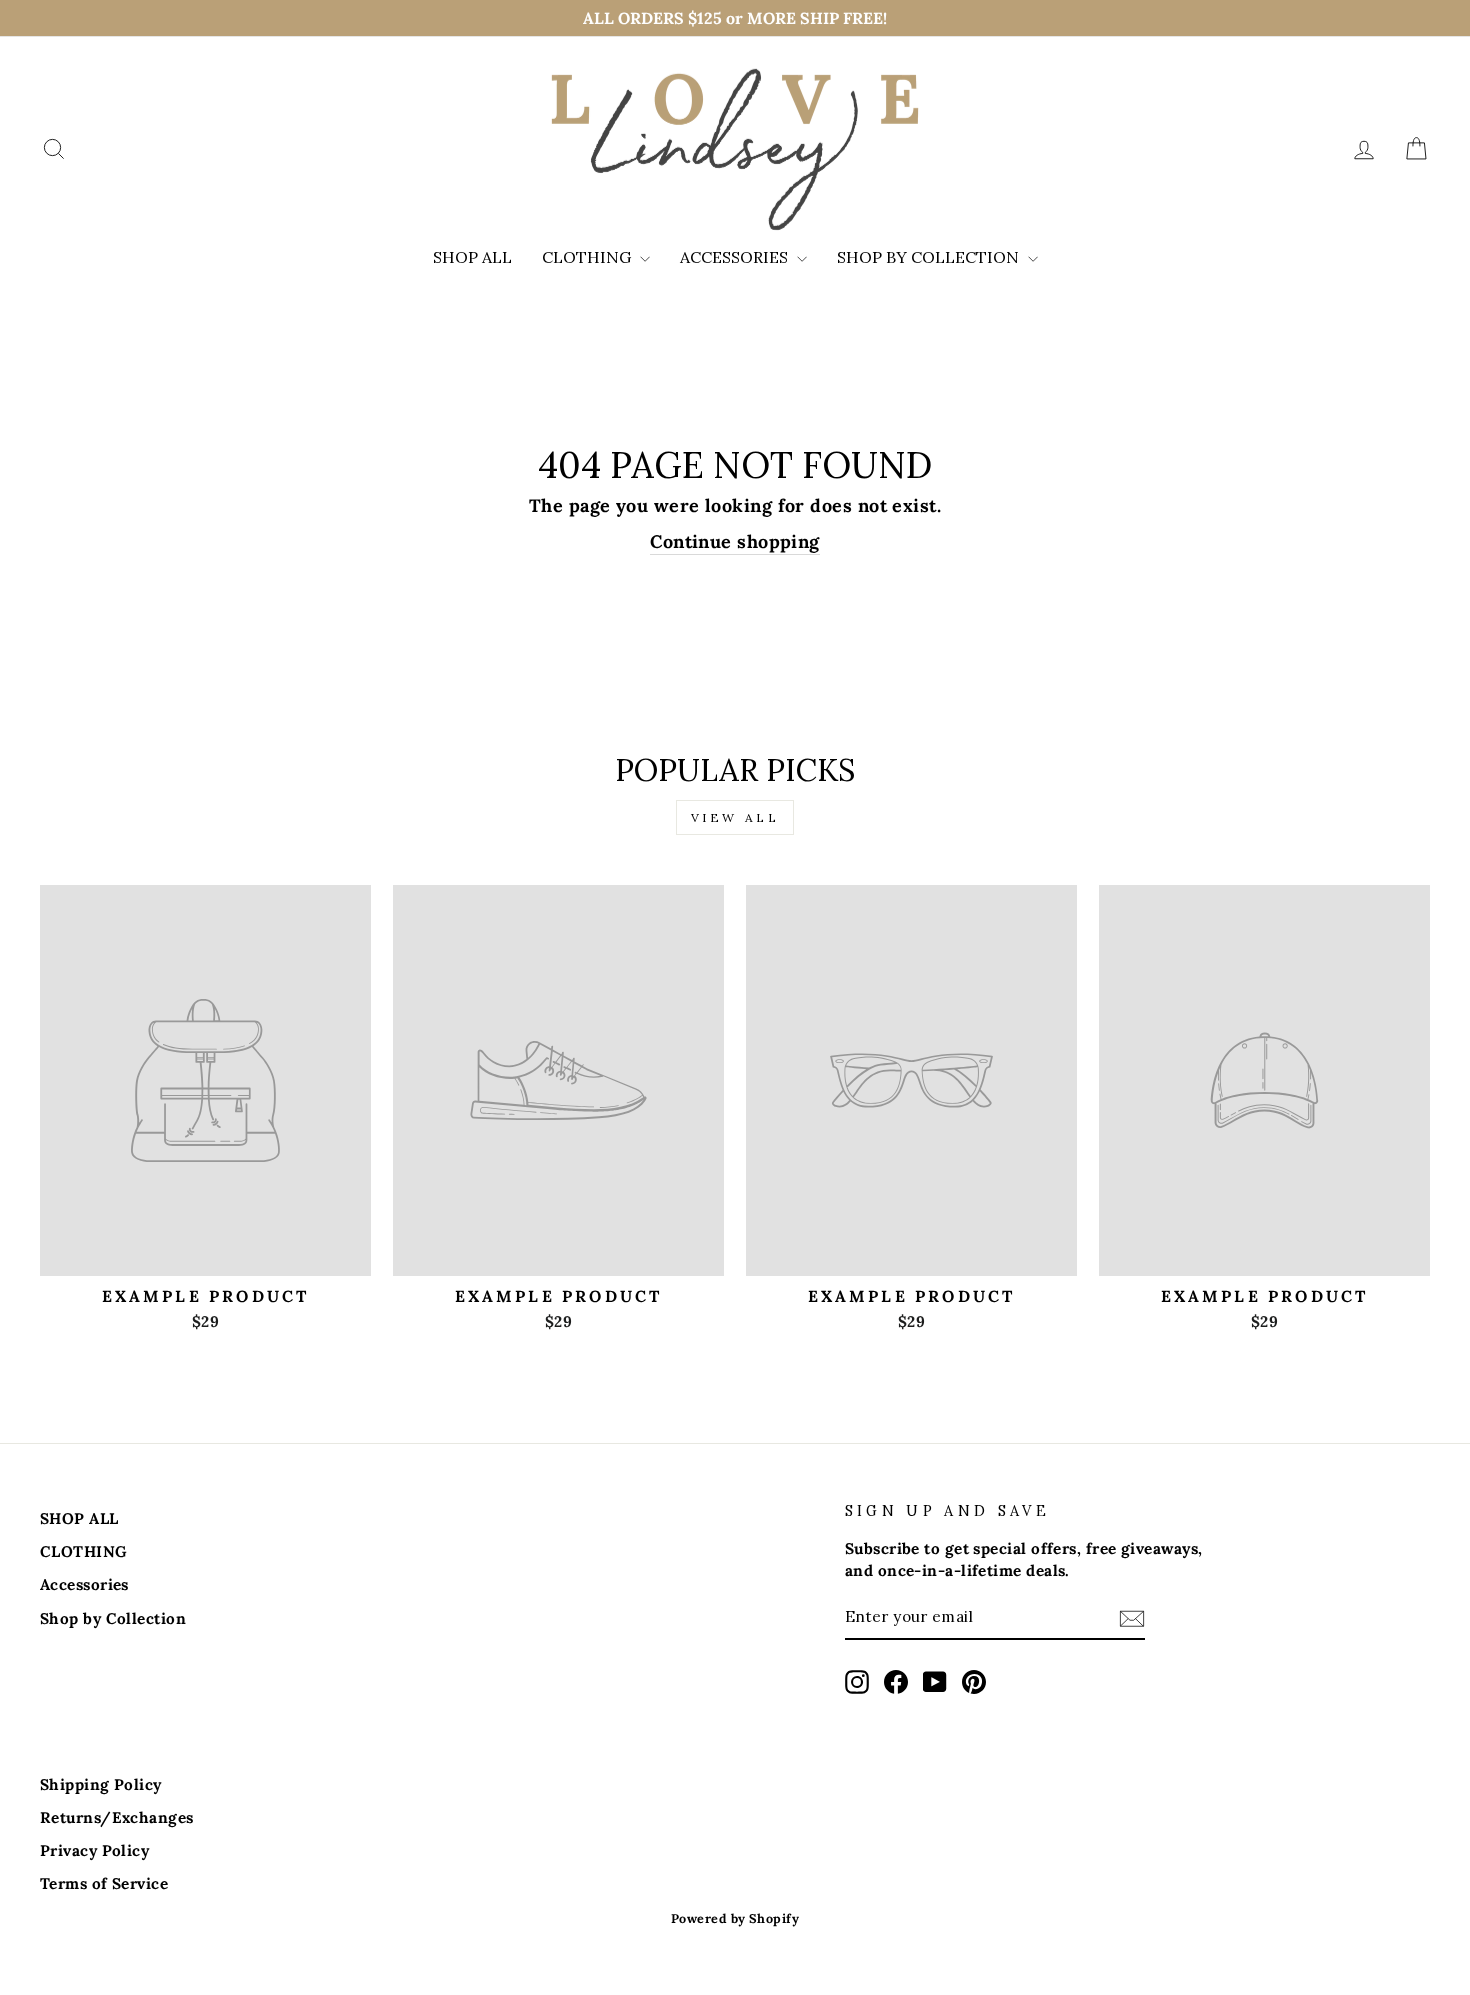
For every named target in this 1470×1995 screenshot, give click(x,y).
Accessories (736, 257)
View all (735, 817)
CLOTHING (588, 257)
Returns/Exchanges (117, 1817)
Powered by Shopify (735, 1918)
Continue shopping (735, 541)
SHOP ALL (472, 257)
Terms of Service (104, 1883)
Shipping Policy (101, 1784)
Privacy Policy (94, 1850)
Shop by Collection (930, 257)
